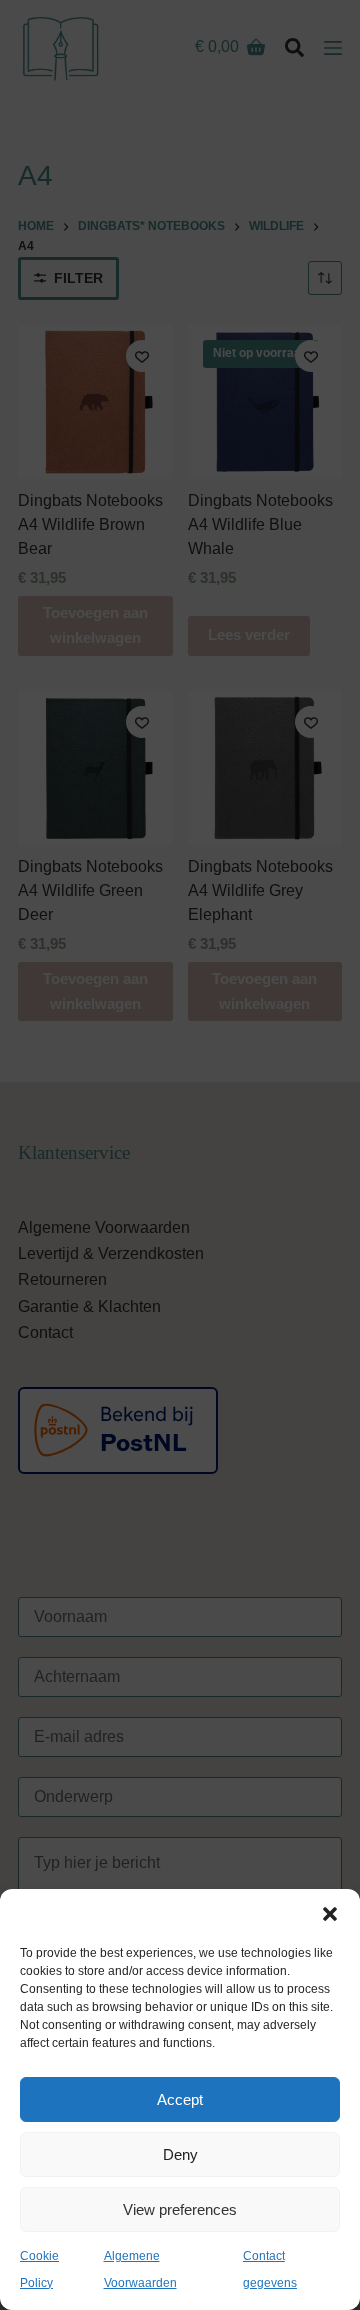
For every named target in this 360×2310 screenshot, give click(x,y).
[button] (330, 1914)
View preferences (180, 2209)
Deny (180, 2154)
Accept (180, 2099)
